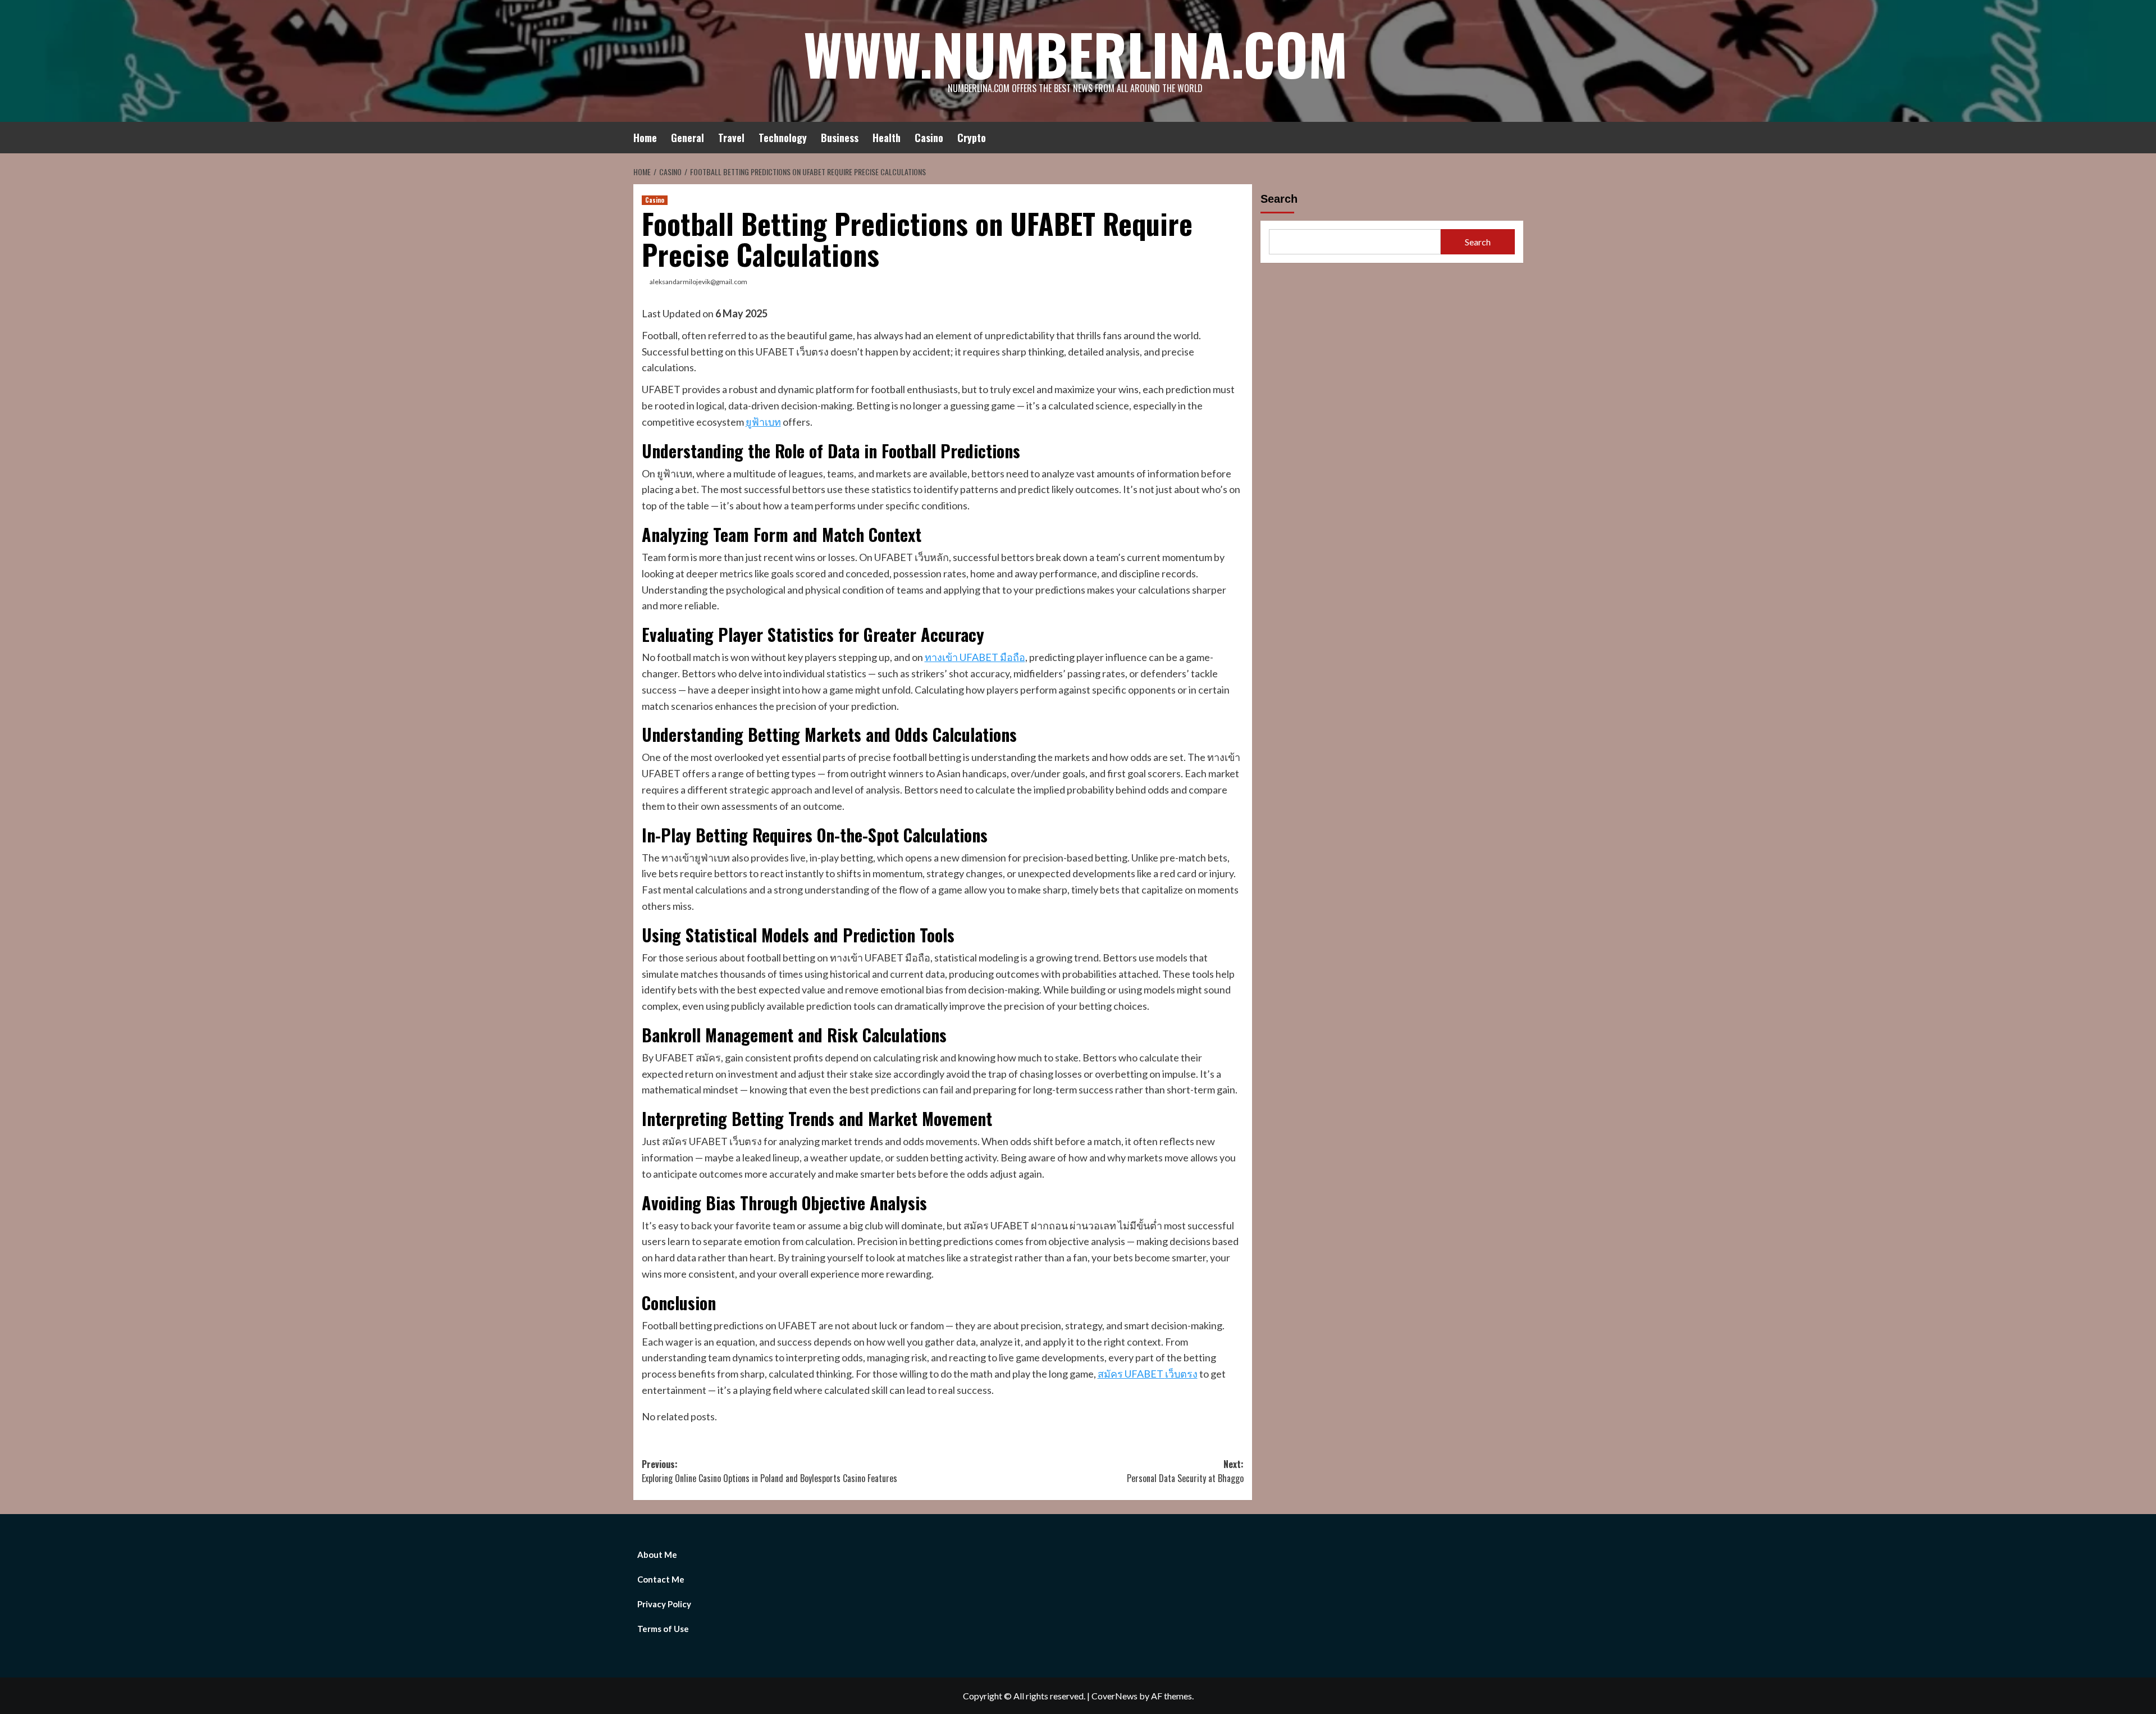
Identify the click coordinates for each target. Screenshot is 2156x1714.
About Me (657, 1555)
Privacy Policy (664, 1604)
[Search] (1516, 136)
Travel (731, 138)
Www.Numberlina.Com (1075, 53)
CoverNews (1114, 1696)
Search (1279, 199)
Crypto (972, 138)
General (688, 138)
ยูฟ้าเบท (763, 422)
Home (645, 138)
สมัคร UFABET (1131, 1374)
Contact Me (661, 1579)
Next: (1185, 1471)
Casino (929, 138)
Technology (783, 138)
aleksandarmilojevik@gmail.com (698, 282)
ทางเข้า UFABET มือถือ (975, 657)
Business (840, 138)
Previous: (769, 1471)
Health (887, 138)
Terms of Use (663, 1629)
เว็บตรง (1181, 1374)
